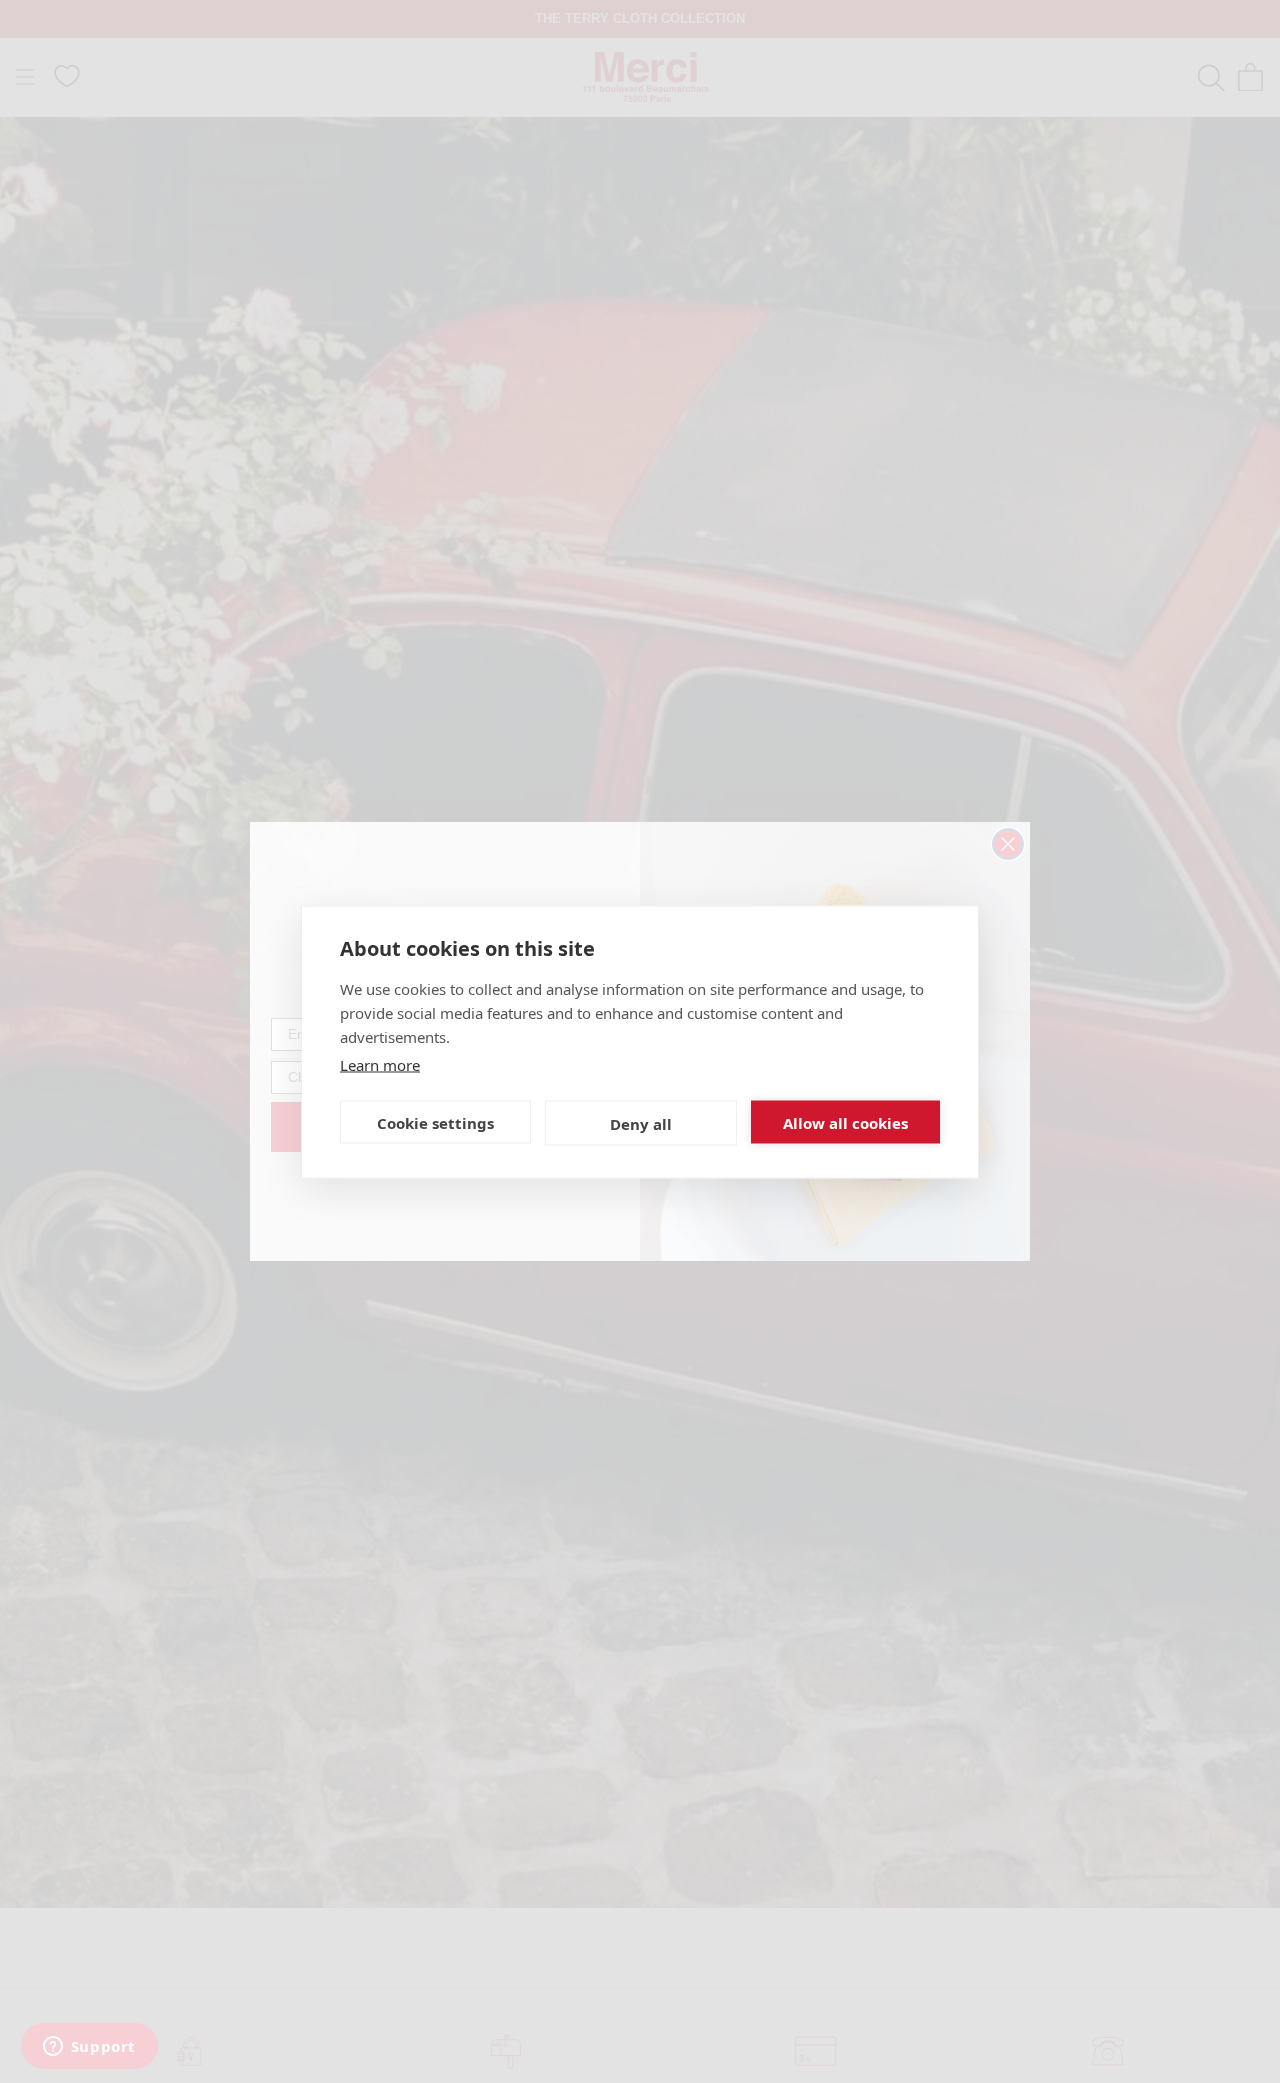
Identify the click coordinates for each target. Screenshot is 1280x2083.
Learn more (380, 1064)
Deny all (641, 1123)
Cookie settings (435, 1122)
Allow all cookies (845, 1122)
